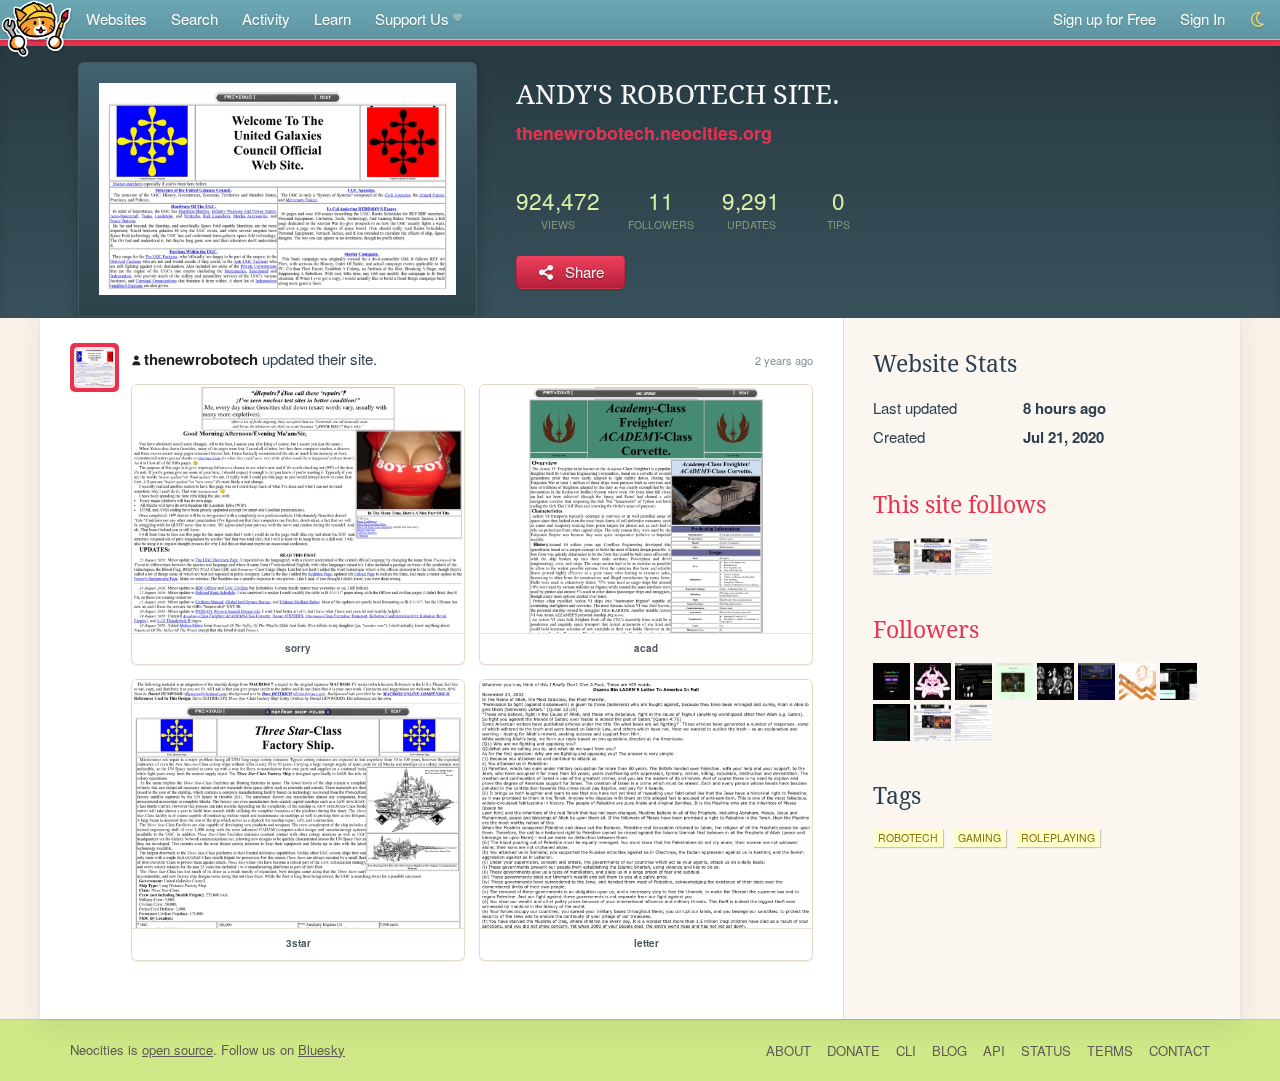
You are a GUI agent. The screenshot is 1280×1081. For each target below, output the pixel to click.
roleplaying (1058, 837)
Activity (266, 18)
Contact (1179, 1050)
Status (1046, 1050)
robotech (908, 837)
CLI (906, 1050)
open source (177, 1049)
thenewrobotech (201, 359)
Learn (332, 18)
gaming (979, 837)
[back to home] (36, 27)
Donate (853, 1050)
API (994, 1050)
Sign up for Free (1104, 18)
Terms (1110, 1050)
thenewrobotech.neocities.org (644, 133)
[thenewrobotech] (94, 367)
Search (194, 18)
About (788, 1050)
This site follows (959, 505)
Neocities (97, 1049)
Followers (926, 630)
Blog (949, 1050)
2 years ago (784, 360)
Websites (116, 18)
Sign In (1202, 18)
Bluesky (321, 1049)
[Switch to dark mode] (1258, 19)
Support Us (412, 18)
